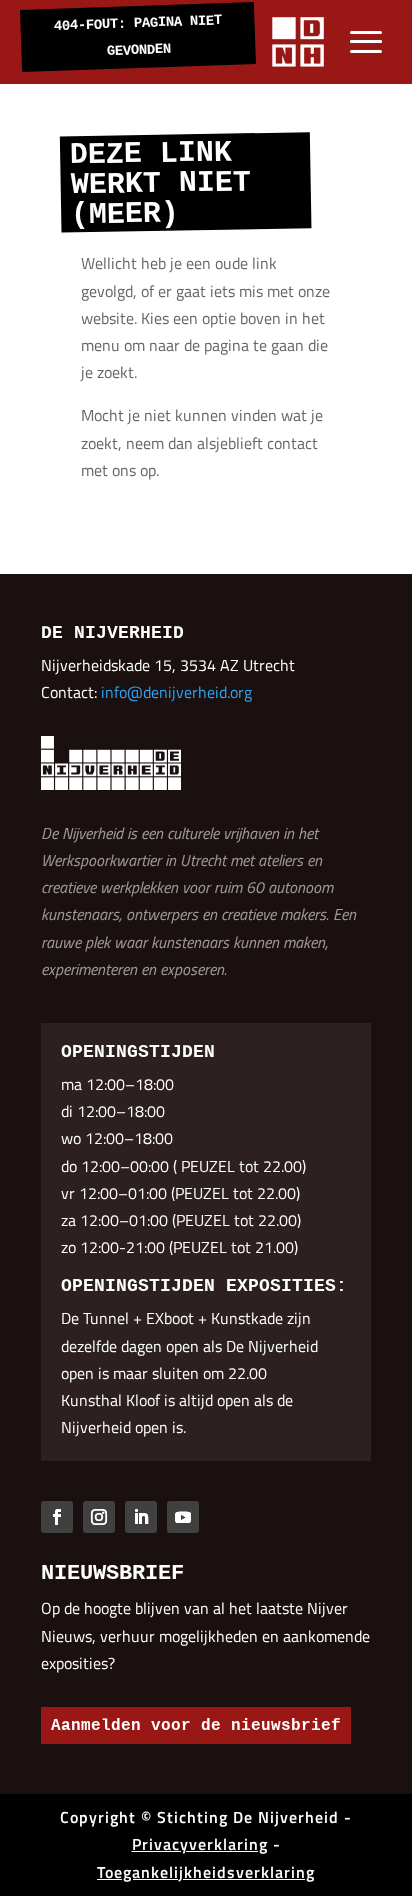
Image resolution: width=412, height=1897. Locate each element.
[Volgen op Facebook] (57, 1517)
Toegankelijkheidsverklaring (206, 1872)
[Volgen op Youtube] (183, 1517)
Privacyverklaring (200, 1844)
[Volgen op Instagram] (99, 1517)
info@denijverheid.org (176, 692)
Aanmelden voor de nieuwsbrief (196, 1726)
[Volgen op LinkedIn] (141, 1517)
